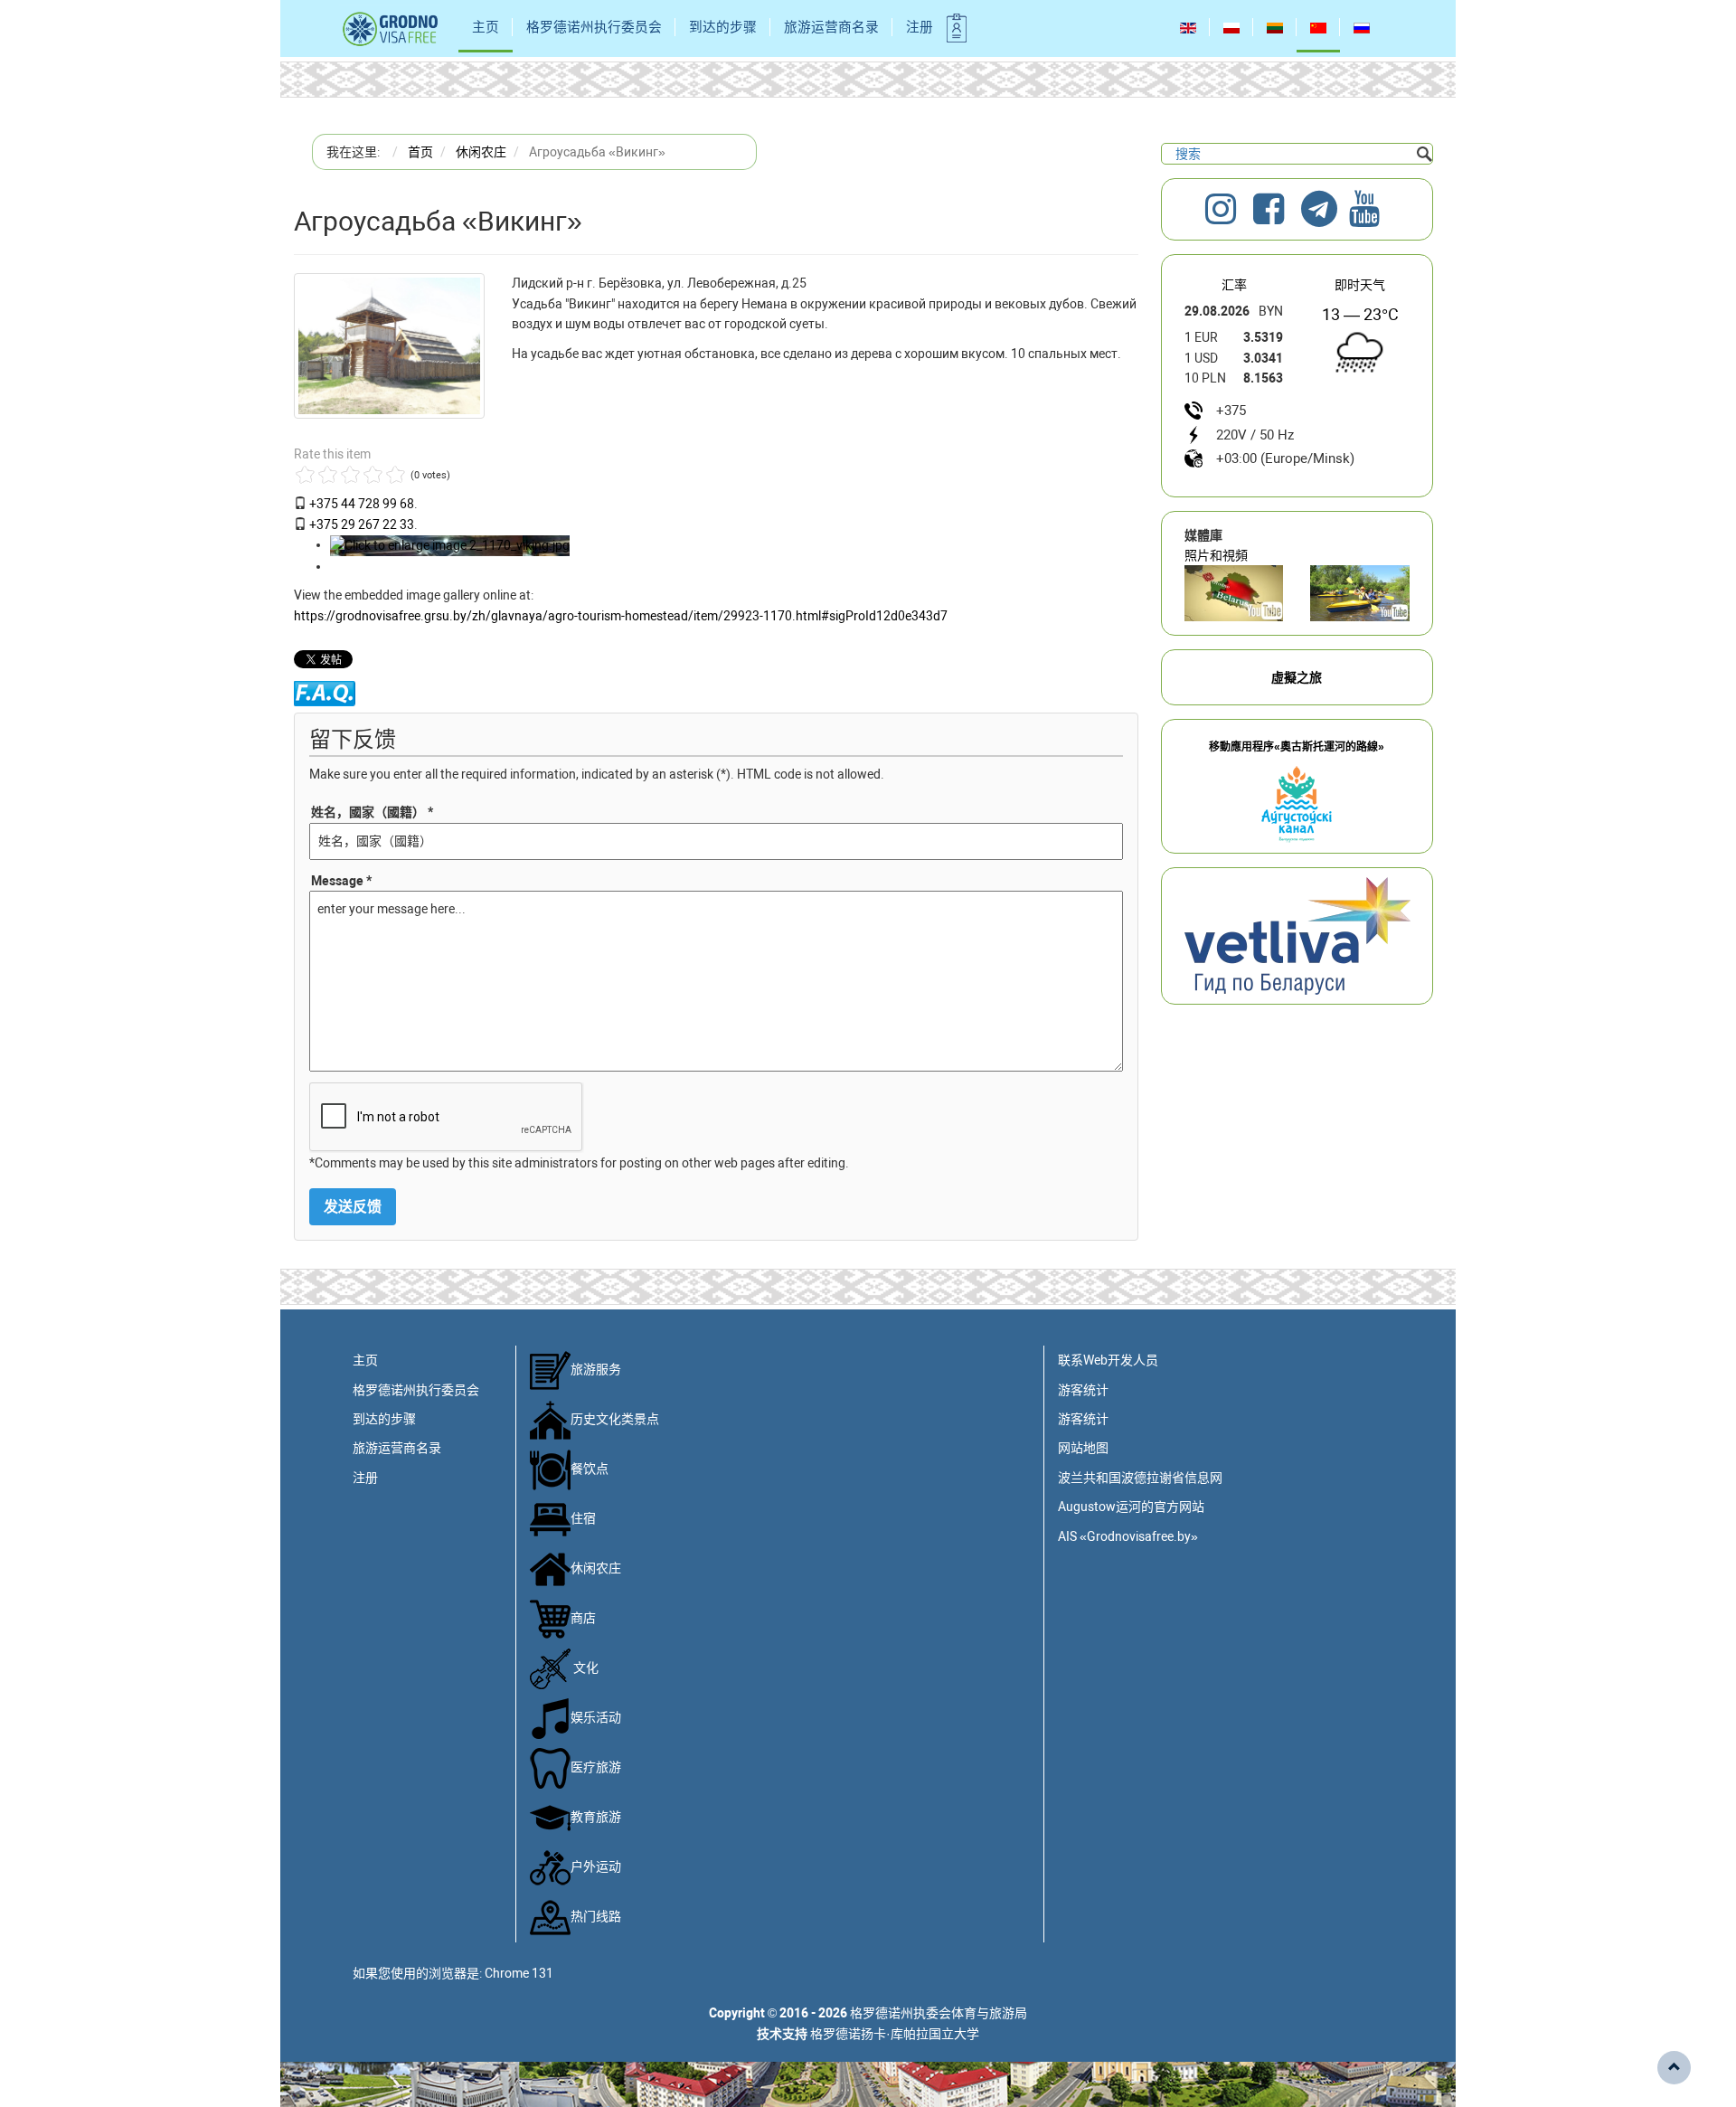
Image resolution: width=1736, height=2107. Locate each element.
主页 (486, 27)
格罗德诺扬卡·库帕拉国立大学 (895, 2034)
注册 (920, 27)
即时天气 (1360, 285)
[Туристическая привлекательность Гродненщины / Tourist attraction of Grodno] (1234, 593)
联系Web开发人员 (1108, 1360)
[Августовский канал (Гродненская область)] (1360, 593)
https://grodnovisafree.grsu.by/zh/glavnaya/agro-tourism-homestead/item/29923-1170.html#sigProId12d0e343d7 (621, 616)
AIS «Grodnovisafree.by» (1128, 1536)
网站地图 (1083, 1448)
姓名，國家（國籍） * (372, 812)
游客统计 (1083, 1390)
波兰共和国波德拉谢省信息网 (1140, 1478)
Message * (341, 881)
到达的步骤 (723, 27)
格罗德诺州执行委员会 (594, 27)
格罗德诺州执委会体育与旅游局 (939, 2013)
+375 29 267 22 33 (362, 524)
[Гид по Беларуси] (1297, 935)
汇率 (1234, 285)
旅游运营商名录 (831, 27)
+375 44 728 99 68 (362, 504)
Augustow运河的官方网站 (1131, 1507)
